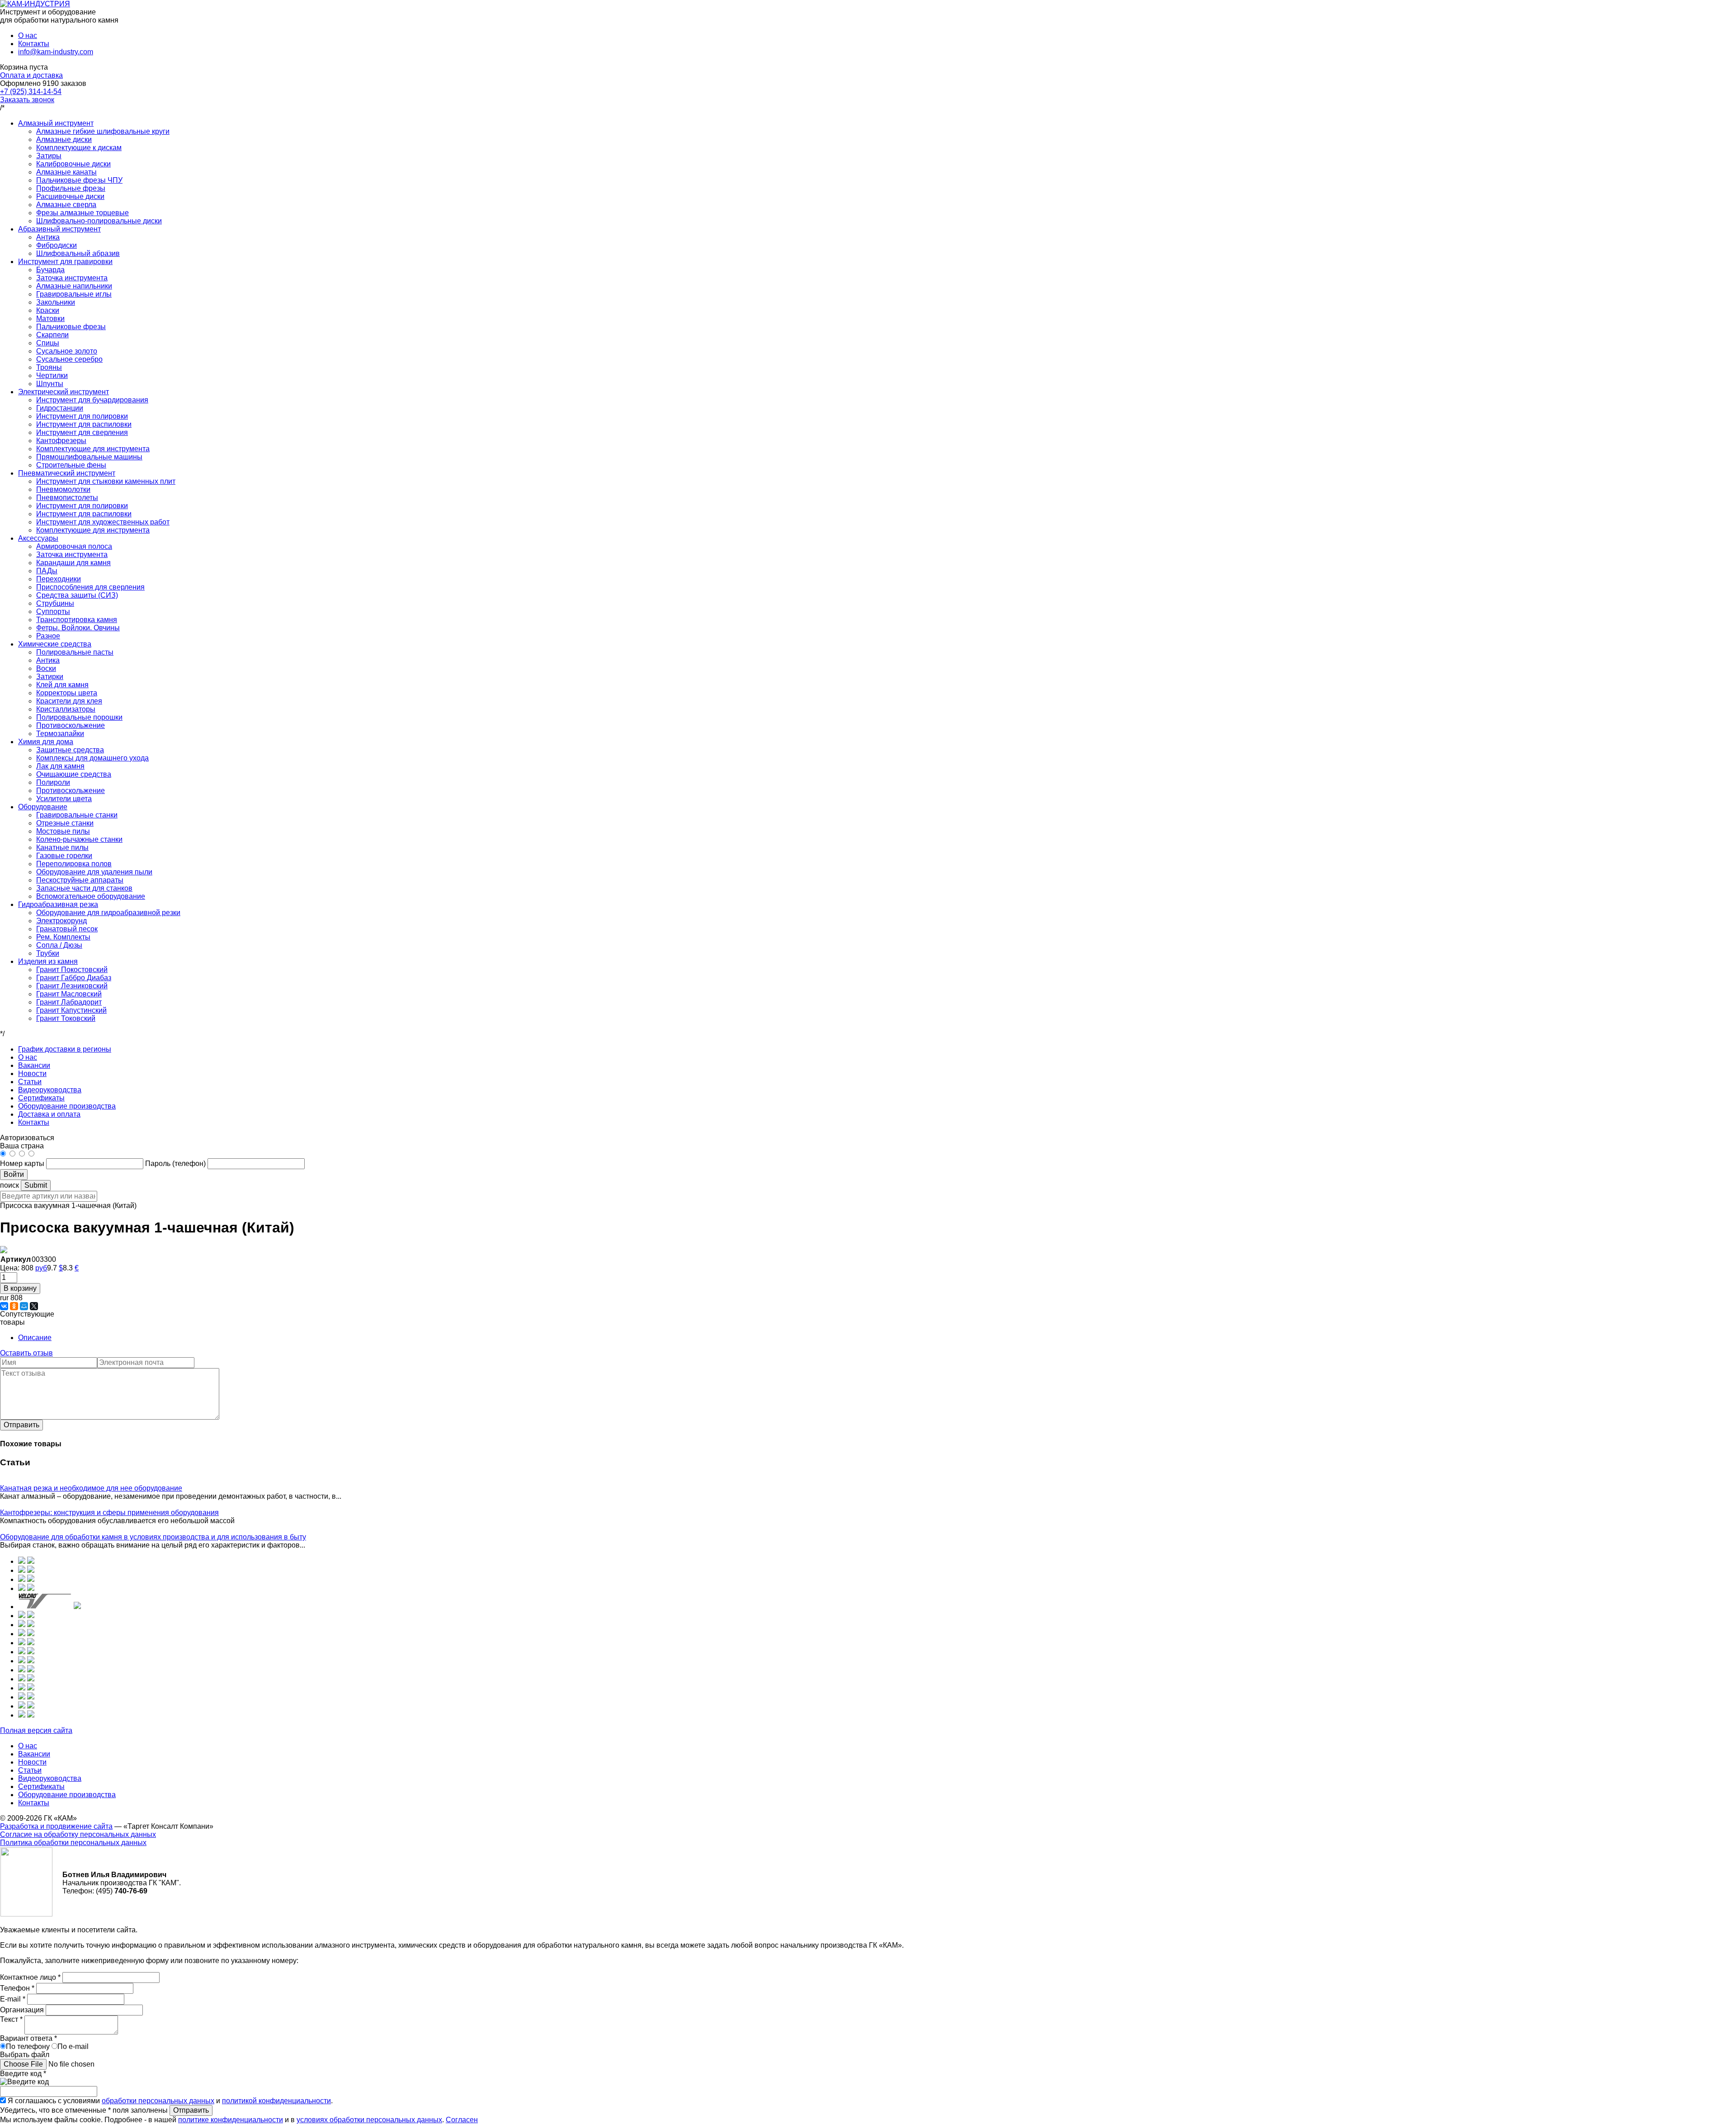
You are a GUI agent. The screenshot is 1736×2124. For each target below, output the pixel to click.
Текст (11, 2019)
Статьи (30, 1082)
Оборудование (43, 807)
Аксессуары (38, 538)
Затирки (50, 677)
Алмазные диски (64, 139)
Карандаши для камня (73, 563)
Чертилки (52, 375)
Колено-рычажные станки (79, 839)
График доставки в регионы (65, 1049)
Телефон (17, 1988)
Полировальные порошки (79, 717)
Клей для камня (62, 685)
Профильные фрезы (71, 188)
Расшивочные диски (70, 196)
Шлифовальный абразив (78, 253)
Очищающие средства (74, 774)
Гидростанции (60, 408)
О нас (28, 35)
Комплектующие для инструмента (93, 449)
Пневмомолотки (63, 489)
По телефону (28, 2046)
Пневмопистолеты (67, 498)
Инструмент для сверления (82, 432)
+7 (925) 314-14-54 (31, 92)
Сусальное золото (67, 351)
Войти (14, 1174)
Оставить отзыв (26, 1353)
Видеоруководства (50, 1090)
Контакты (34, 44)
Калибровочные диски (73, 164)
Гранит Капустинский (71, 1010)
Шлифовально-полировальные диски (99, 221)
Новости (32, 1074)
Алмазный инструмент (56, 123)
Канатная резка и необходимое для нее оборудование (91, 1488)
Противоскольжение (71, 725)
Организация (23, 2010)
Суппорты (53, 611)
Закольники (56, 302)
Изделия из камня (48, 961)
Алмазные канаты (66, 172)
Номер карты (22, 1163)
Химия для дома (46, 742)
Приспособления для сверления (90, 587)
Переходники (59, 579)
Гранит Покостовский (72, 970)
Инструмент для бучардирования (92, 400)
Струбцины (55, 603)
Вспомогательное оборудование (91, 896)
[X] (34, 1306)
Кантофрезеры (61, 441)
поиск (9, 1185)
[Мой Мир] (24, 1306)
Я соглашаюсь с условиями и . (170, 2101)
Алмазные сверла (66, 205)
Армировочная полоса (74, 546)
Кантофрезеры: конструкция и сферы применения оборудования (109, 1513)
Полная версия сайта (36, 1730)
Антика (48, 237)
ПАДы (47, 571)
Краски (48, 310)
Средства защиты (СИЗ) (77, 595)
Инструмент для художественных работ (103, 522)
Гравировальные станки (77, 815)
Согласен (462, 2120)
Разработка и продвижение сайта (56, 1826)
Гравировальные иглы (74, 294)
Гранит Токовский (66, 1018)
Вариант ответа (28, 2038)
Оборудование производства (67, 1106)
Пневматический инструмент (67, 473)
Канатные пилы (62, 847)
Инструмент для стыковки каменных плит (106, 481)
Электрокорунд (61, 921)
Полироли (53, 782)
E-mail (13, 1999)
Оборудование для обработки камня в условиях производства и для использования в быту (153, 1537)
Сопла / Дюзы (59, 945)
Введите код (23, 2074)
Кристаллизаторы (66, 709)
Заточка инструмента (72, 278)
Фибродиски (57, 245)
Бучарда (50, 270)
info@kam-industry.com (56, 52)
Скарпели (52, 335)
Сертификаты (41, 1098)
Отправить (21, 1425)
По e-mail (73, 2046)
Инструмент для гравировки (65, 262)
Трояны (49, 367)
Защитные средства (70, 750)
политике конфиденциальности (231, 2120)
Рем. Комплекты (63, 937)
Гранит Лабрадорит (69, 1002)
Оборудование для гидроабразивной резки (108, 913)
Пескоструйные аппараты (80, 880)
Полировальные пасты (75, 652)
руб (41, 1268)
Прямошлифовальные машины (89, 457)
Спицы (48, 343)
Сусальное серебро (69, 359)
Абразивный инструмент (59, 229)
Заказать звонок (27, 100)
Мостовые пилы (63, 831)
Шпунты (50, 384)
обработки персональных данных (158, 2101)
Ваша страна (22, 1146)
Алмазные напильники (74, 286)
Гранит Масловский (69, 994)
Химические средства (55, 644)
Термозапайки (60, 734)
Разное (48, 636)
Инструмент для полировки (82, 416)
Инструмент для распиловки (84, 424)
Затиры (49, 156)
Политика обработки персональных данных (73, 1843)
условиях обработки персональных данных (369, 2120)
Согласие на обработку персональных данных (78, 1834)
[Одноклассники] (14, 1306)
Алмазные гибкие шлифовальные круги (103, 131)
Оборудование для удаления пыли (94, 872)
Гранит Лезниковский (72, 986)
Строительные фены (71, 465)
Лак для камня (60, 766)
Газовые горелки (64, 856)
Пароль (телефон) (176, 1163)
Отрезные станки (65, 823)
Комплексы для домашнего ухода (92, 758)
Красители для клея (69, 701)
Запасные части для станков (84, 888)
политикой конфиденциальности (276, 2101)
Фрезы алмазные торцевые (83, 213)
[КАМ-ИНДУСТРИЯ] (35, 4)
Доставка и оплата (49, 1114)
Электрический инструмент (64, 392)
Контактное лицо (30, 1977)
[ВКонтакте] (4, 1306)
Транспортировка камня (77, 620)
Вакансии (34, 1065)
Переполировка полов (74, 864)
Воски (46, 668)
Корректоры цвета (67, 693)
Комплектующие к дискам (79, 148)
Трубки (48, 953)
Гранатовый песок (67, 929)
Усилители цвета (64, 799)
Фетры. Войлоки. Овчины (78, 628)
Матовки (50, 319)
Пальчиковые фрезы (71, 327)
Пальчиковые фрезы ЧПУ (79, 180)
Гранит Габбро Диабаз (74, 978)
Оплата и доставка (31, 75)
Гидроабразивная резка (58, 904)
